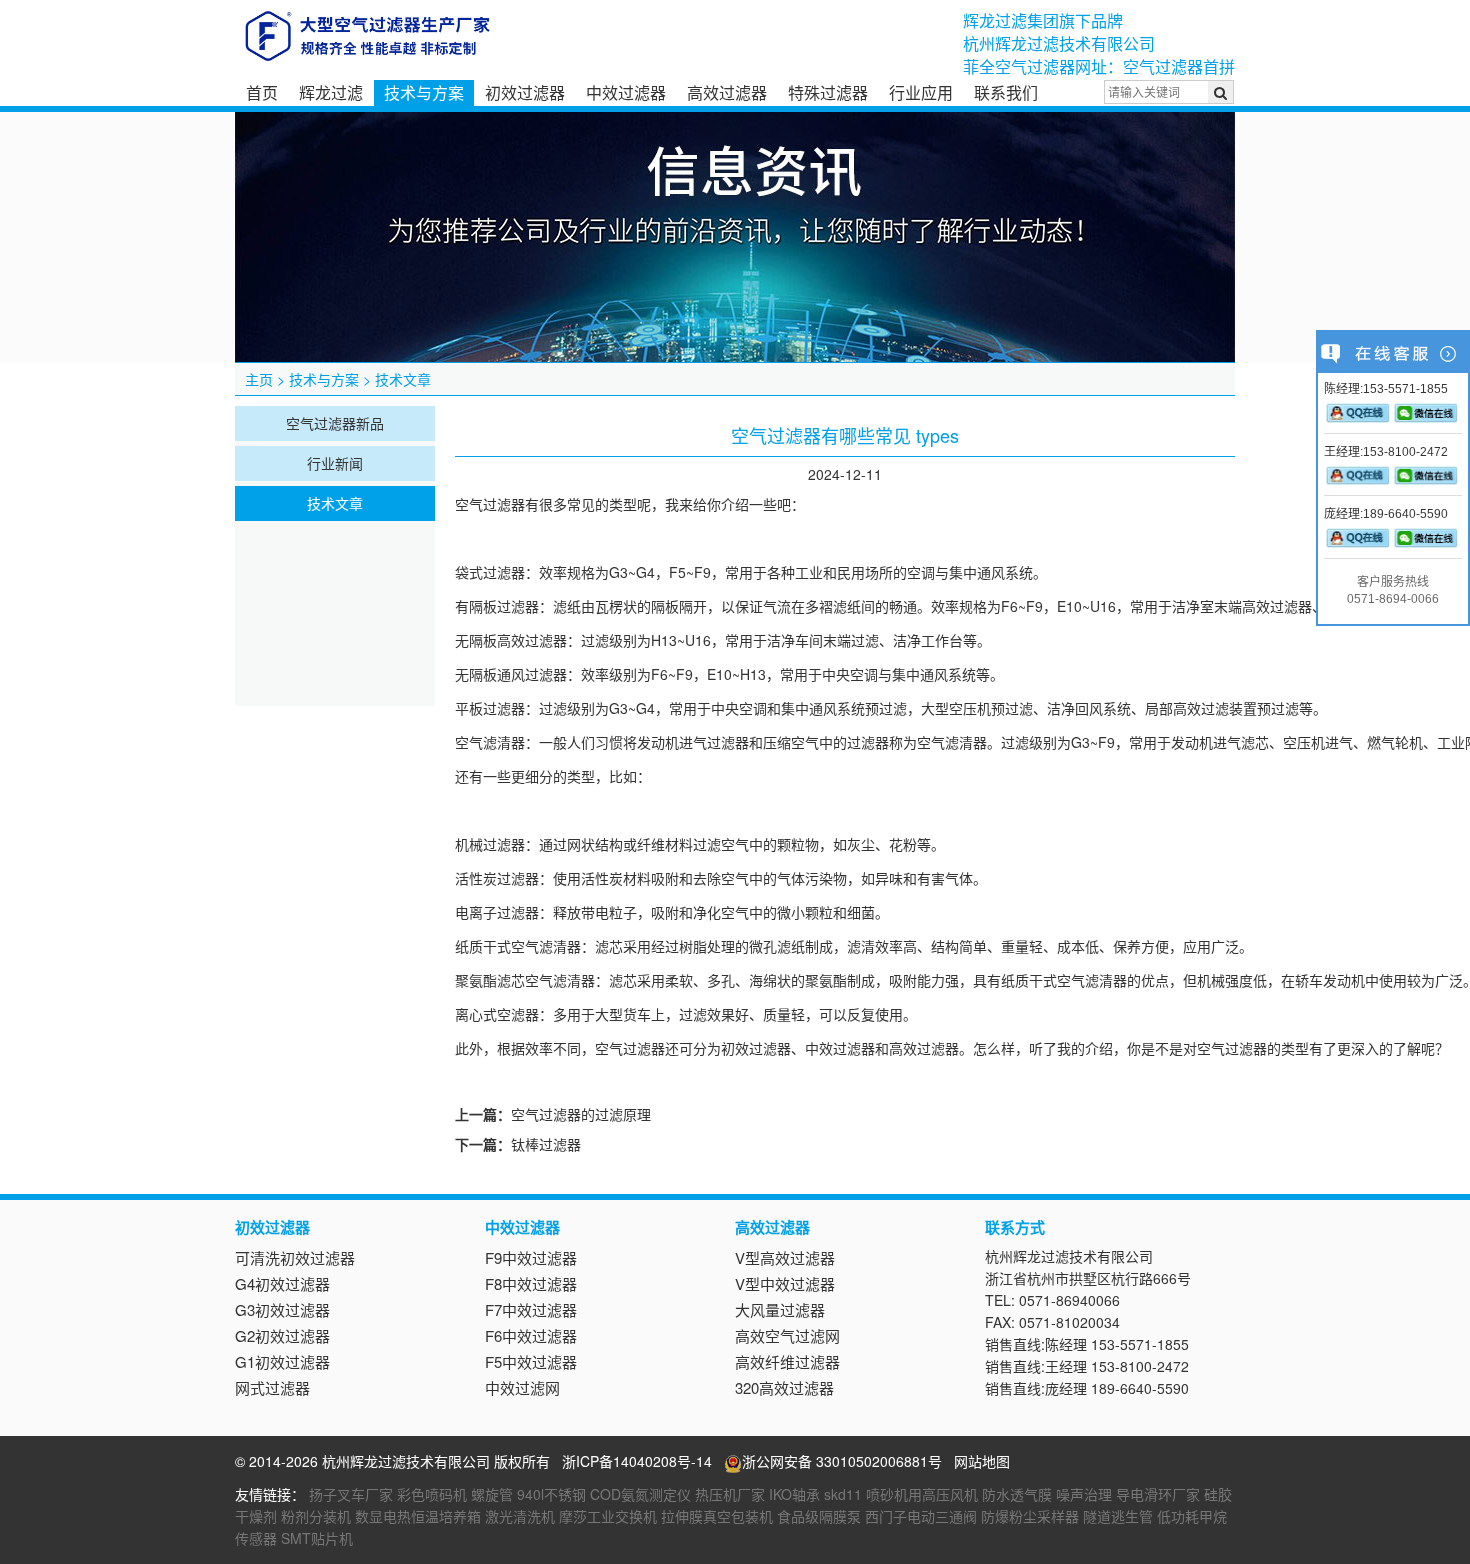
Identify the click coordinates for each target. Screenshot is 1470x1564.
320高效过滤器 (784, 1387)
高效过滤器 (727, 92)
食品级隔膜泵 (819, 1516)
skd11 (843, 1494)
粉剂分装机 (316, 1516)
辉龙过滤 (331, 92)
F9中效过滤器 (531, 1257)
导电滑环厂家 (1158, 1494)
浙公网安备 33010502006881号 (842, 1461)
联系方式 (1015, 1227)
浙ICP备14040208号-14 (637, 1461)
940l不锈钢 (551, 1494)
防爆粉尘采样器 (1030, 1516)
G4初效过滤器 (282, 1283)
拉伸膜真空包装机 (717, 1516)
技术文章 (403, 379)
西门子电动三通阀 (921, 1516)
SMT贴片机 (317, 1538)
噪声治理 (1084, 1494)
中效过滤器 (626, 92)
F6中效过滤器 (531, 1335)
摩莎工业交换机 (608, 1516)
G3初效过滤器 (282, 1309)
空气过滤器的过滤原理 (581, 1114)
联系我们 (1006, 92)
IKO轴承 (794, 1494)
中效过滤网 (522, 1387)
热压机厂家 (730, 1494)
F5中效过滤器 (531, 1361)
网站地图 (982, 1461)
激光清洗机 (520, 1516)
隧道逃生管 (1118, 1516)
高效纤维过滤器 (787, 1361)
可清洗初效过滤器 (295, 1257)
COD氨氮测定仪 (640, 1494)
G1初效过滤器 (282, 1361)
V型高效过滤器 (785, 1257)
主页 (259, 379)
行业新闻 (335, 463)
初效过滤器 (525, 92)
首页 (262, 92)
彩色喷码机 (432, 1494)
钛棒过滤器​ (546, 1144)
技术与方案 (424, 92)
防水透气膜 (1017, 1494)
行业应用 (921, 92)
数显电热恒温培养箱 (418, 1516)
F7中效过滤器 (531, 1309)
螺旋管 (492, 1494)
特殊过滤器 (828, 92)
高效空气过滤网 (787, 1335)
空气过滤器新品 (335, 423)
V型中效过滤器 (785, 1283)
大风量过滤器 (780, 1309)
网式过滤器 (272, 1387)
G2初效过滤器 (282, 1335)
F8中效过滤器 (531, 1283)
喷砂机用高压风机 (922, 1494)
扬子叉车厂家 (351, 1494)
